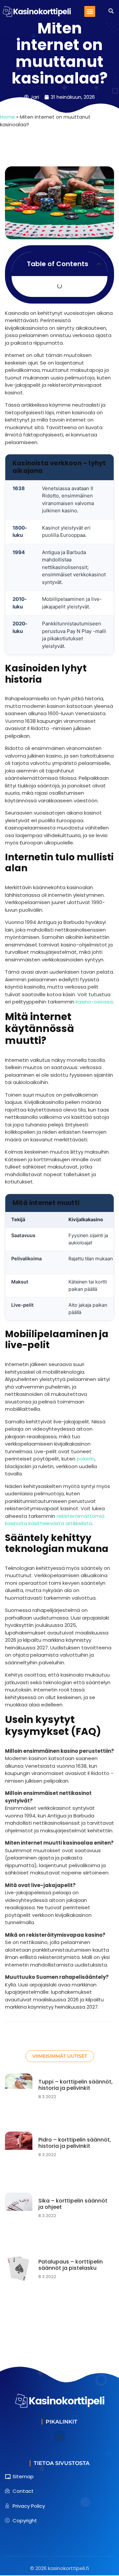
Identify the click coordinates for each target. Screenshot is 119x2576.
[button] (90, 11)
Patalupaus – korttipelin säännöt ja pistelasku (71, 2265)
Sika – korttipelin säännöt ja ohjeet (73, 2204)
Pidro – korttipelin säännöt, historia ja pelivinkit (75, 2143)
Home (7, 117)
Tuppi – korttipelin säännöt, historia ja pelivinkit (76, 2085)
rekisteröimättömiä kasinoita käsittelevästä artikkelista (55, 1520)
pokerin (86, 1459)
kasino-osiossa (94, 1002)
